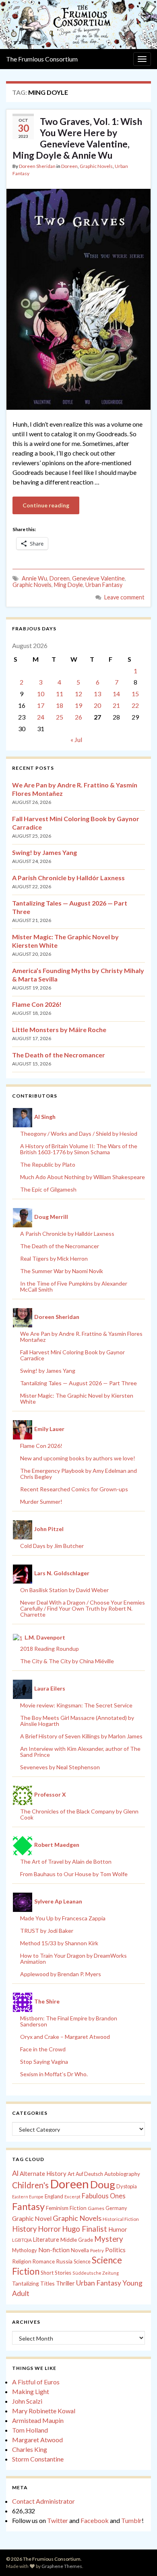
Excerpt (72, 2197)
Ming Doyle (68, 585)
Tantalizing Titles (33, 2283)
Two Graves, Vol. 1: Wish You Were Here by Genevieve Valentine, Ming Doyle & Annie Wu (77, 138)
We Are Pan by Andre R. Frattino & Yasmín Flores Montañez (81, 1337)
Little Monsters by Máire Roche (59, 1029)
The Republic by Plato (48, 1164)
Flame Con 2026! (37, 1004)
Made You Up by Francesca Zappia (63, 1918)
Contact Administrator (43, 2501)
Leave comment (124, 597)
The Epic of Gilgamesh (48, 1189)
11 (60, 694)
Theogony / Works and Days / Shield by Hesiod (79, 1134)
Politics (115, 2250)
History (24, 2229)
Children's (30, 2185)
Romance (44, 2261)
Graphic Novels (96, 166)
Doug (103, 2184)
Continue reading (46, 505)
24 (41, 717)
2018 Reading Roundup (50, 1649)
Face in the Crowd (43, 2049)
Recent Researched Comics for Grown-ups (74, 1489)
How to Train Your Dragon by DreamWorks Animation (73, 1959)
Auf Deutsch (89, 2174)
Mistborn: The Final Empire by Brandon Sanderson (69, 2021)
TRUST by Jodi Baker (47, 1931)
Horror (49, 2229)
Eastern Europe (28, 2197)
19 (78, 705)
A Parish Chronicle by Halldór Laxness (68, 878)
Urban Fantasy (104, 585)
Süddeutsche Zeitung (96, 2273)
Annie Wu (34, 578)
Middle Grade (77, 2240)
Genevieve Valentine (98, 578)
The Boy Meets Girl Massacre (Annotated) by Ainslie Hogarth (77, 1721)
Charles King (30, 2449)
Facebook (95, 2520)
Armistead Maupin (38, 2420)
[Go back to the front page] (78, 25)
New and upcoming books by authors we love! (78, 1458)
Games (96, 2208)
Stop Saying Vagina (44, 2062)
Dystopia (127, 2186)
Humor (118, 2229)
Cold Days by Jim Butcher (52, 1546)
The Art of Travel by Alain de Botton (66, 1861)
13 (97, 694)
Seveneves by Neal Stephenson (60, 1767)
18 (60, 705)
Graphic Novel (32, 2218)
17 (41, 705)
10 (41, 694)
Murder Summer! (41, 1502)
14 (116, 694)
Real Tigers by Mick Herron (54, 1258)
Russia (64, 2261)
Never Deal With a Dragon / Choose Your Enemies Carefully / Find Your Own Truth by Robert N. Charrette (83, 1608)
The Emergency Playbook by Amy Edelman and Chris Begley (78, 1474)
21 (116, 705)
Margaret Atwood (37, 2440)
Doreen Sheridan (37, 166)
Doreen (69, 166)
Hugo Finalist (85, 2229)
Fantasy (28, 2206)
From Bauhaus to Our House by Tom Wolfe (74, 1874)
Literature (46, 2240)
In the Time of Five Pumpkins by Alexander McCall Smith (74, 1286)
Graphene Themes (62, 2566)
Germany (116, 2208)
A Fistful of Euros (36, 2382)
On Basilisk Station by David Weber (64, 1590)
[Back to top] (139, 2558)
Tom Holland (30, 2430)
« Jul (76, 739)
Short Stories (56, 2273)
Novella (80, 2250)
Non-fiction (54, 2250)
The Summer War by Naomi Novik (62, 1271)
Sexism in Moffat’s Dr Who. (54, 2074)
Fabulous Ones (104, 2196)
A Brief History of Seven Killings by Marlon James (81, 1736)
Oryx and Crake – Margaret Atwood (65, 2037)
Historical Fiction (121, 2219)
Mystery (109, 2239)
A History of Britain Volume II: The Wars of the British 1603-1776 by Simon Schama (79, 1149)
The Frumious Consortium (42, 59)
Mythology (25, 2250)
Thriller (65, 2283)
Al (15, 2173)
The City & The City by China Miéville (67, 1661)
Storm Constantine (38, 2459)
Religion (22, 2261)
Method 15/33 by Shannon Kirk (59, 1943)
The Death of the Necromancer (59, 1055)
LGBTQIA (22, 2240)
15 (135, 694)
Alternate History (43, 2173)
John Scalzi (27, 2401)
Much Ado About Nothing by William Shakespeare (83, 1177)
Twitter (58, 2520)
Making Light (31, 2391)
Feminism (57, 2208)
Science (82, 2262)
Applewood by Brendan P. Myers (61, 1974)
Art (71, 2174)
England (54, 2196)
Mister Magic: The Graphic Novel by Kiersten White (77, 1398)
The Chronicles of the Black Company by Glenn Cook (79, 1814)
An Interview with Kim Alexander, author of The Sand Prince (80, 1752)
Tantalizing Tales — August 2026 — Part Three (78, 1383)
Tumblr (131, 2520)
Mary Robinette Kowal (44, 2411)
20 (97, 705)
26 (78, 717)
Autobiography (122, 2174)
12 (78, 694)
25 (60, 717)
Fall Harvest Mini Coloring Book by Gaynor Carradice (72, 1355)
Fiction (78, 2208)
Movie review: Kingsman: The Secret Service (76, 1705)
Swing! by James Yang (44, 852)
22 (135, 705)
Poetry (97, 2250)
